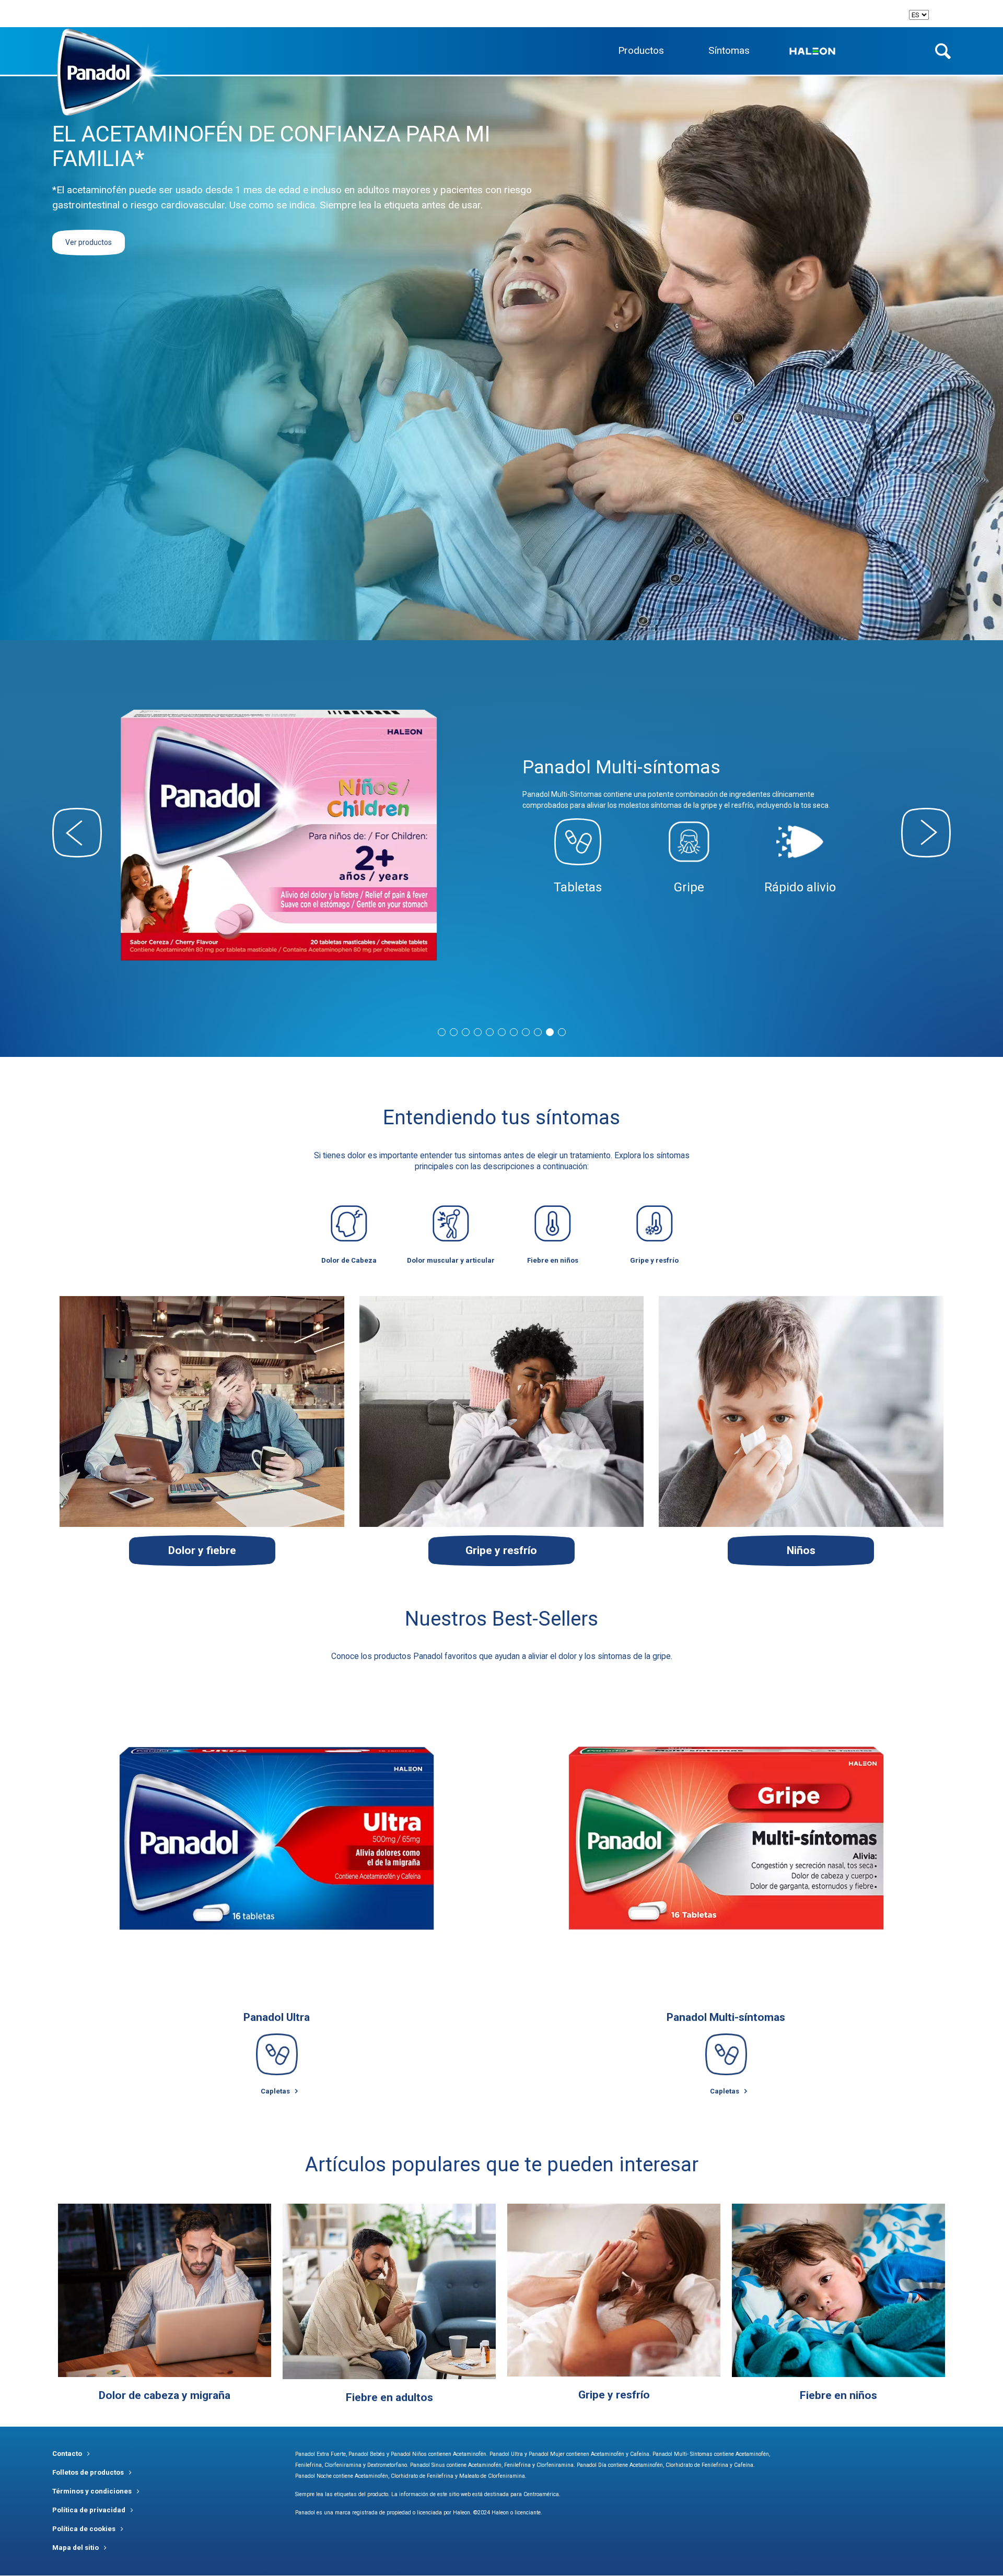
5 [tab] (490, 1032)
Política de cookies (84, 2529)
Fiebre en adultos (389, 2397)
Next (926, 833)
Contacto (67, 2454)
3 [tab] (466, 1032)
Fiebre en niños (838, 2395)
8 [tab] (526, 1032)
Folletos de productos (88, 2472)
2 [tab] (454, 1032)
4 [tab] (478, 1032)
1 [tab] (442, 1032)
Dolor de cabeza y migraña (165, 2395)
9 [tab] (538, 1032)
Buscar (943, 51)
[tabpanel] (501, 828)
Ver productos (89, 242)
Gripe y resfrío (614, 2395)
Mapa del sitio (75, 2548)
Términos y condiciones (92, 2491)
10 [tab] (550, 1032)
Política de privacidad (89, 2510)
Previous (77, 833)
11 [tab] (562, 1032)
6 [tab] (502, 1032)
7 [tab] (514, 1032)
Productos (641, 50)
